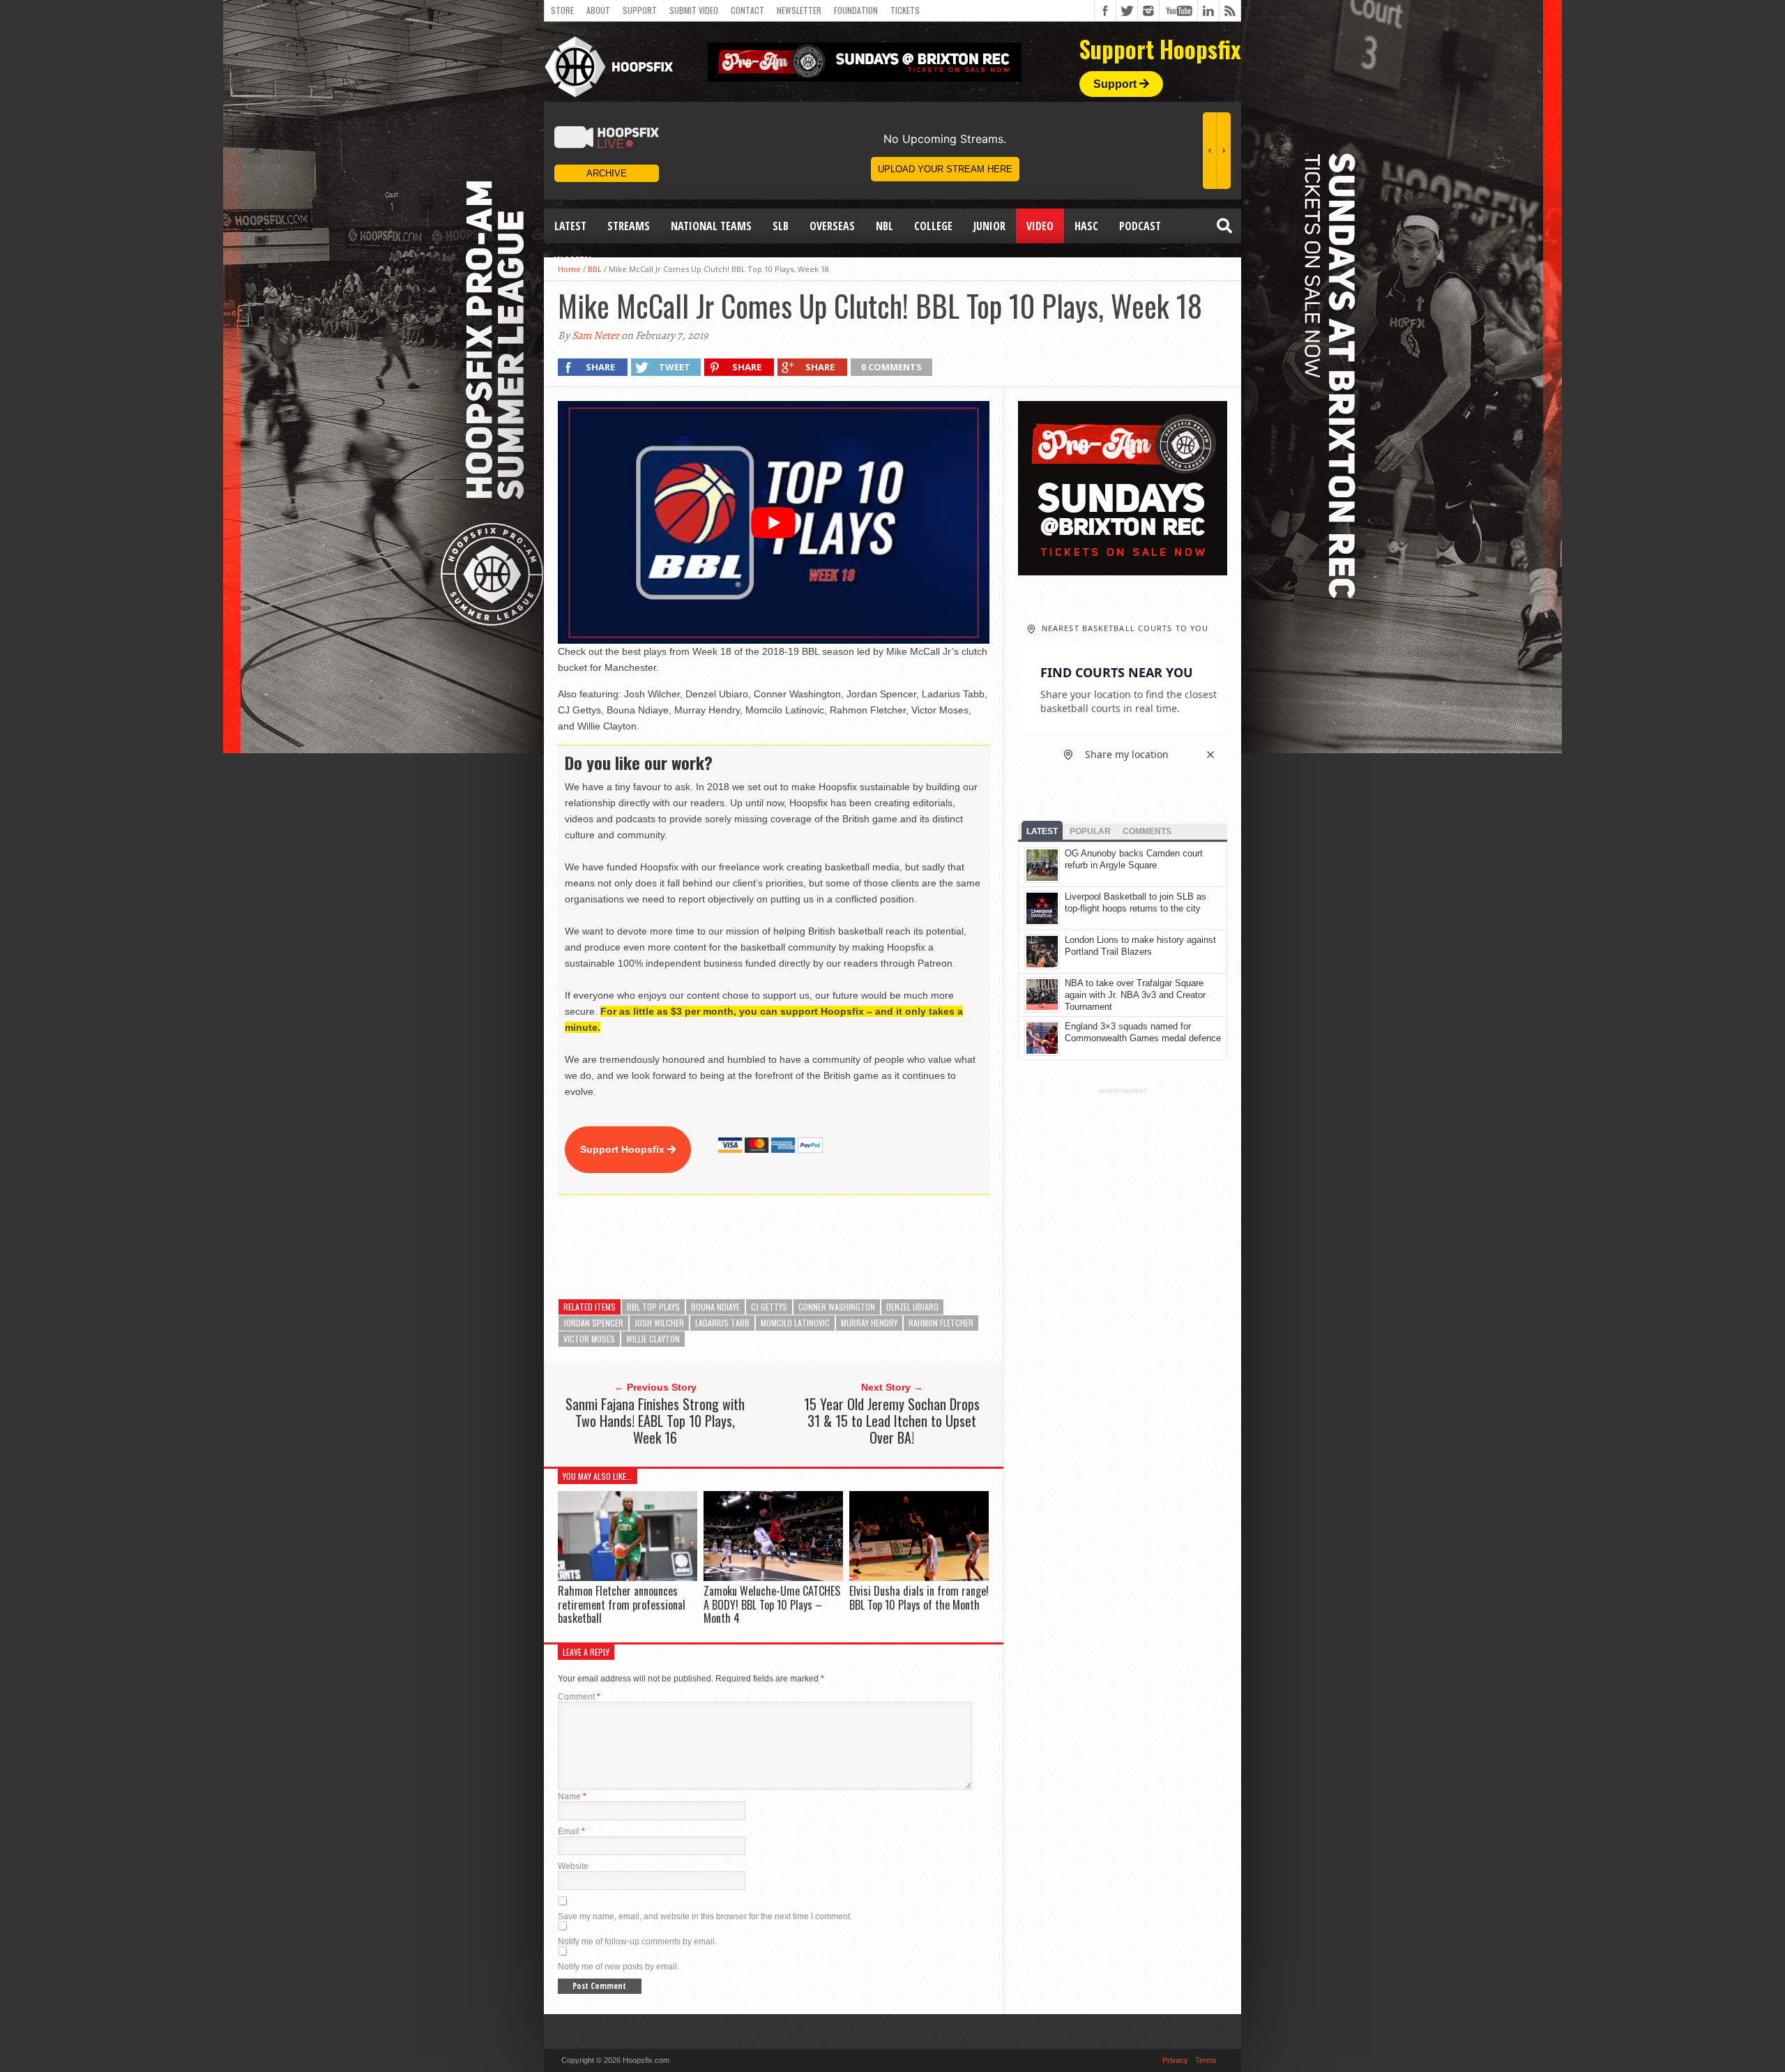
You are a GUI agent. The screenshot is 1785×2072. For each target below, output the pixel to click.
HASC (1086, 226)
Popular (1090, 831)
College (933, 226)
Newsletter (799, 10)
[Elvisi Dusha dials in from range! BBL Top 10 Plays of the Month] (919, 1578)
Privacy (1175, 2060)
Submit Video (694, 10)
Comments (1147, 831)
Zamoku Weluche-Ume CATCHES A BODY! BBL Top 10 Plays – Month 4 (772, 1604)
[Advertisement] (812, 1247)
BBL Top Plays (653, 1307)
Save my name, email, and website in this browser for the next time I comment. (705, 1916)
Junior (989, 226)
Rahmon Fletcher (941, 1323)
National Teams (711, 226)
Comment (579, 1697)
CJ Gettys (769, 1307)
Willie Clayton (653, 1339)
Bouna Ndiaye (715, 1307)
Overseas (832, 226)
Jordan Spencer (593, 1323)
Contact (747, 10)
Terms (1206, 2060)
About (598, 10)
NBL (884, 226)
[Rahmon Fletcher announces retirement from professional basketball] (628, 1578)
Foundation (856, 10)
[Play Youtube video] (774, 522)
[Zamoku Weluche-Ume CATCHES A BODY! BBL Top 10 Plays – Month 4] (773, 1578)
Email (571, 1831)
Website (573, 1866)
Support (640, 10)
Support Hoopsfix (624, 1149)
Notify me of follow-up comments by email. (637, 1942)
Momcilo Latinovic (795, 1323)
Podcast (1140, 226)
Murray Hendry (869, 1323)
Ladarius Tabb (722, 1323)
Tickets (905, 10)
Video (1040, 226)
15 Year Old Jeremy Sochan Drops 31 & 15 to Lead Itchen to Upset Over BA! (892, 1421)
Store (562, 10)
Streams (629, 226)
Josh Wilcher (659, 1323)
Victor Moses (589, 1339)
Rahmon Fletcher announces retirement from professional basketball (622, 1604)
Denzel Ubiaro (912, 1307)
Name (572, 1797)
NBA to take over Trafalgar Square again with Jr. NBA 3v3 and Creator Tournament (1135, 995)
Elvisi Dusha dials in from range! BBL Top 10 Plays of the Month (919, 1597)
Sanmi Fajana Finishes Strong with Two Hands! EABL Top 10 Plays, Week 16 (655, 1421)
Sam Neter (595, 335)
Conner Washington (837, 1307)
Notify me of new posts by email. (618, 1967)
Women (573, 261)
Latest (570, 226)
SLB (781, 226)
